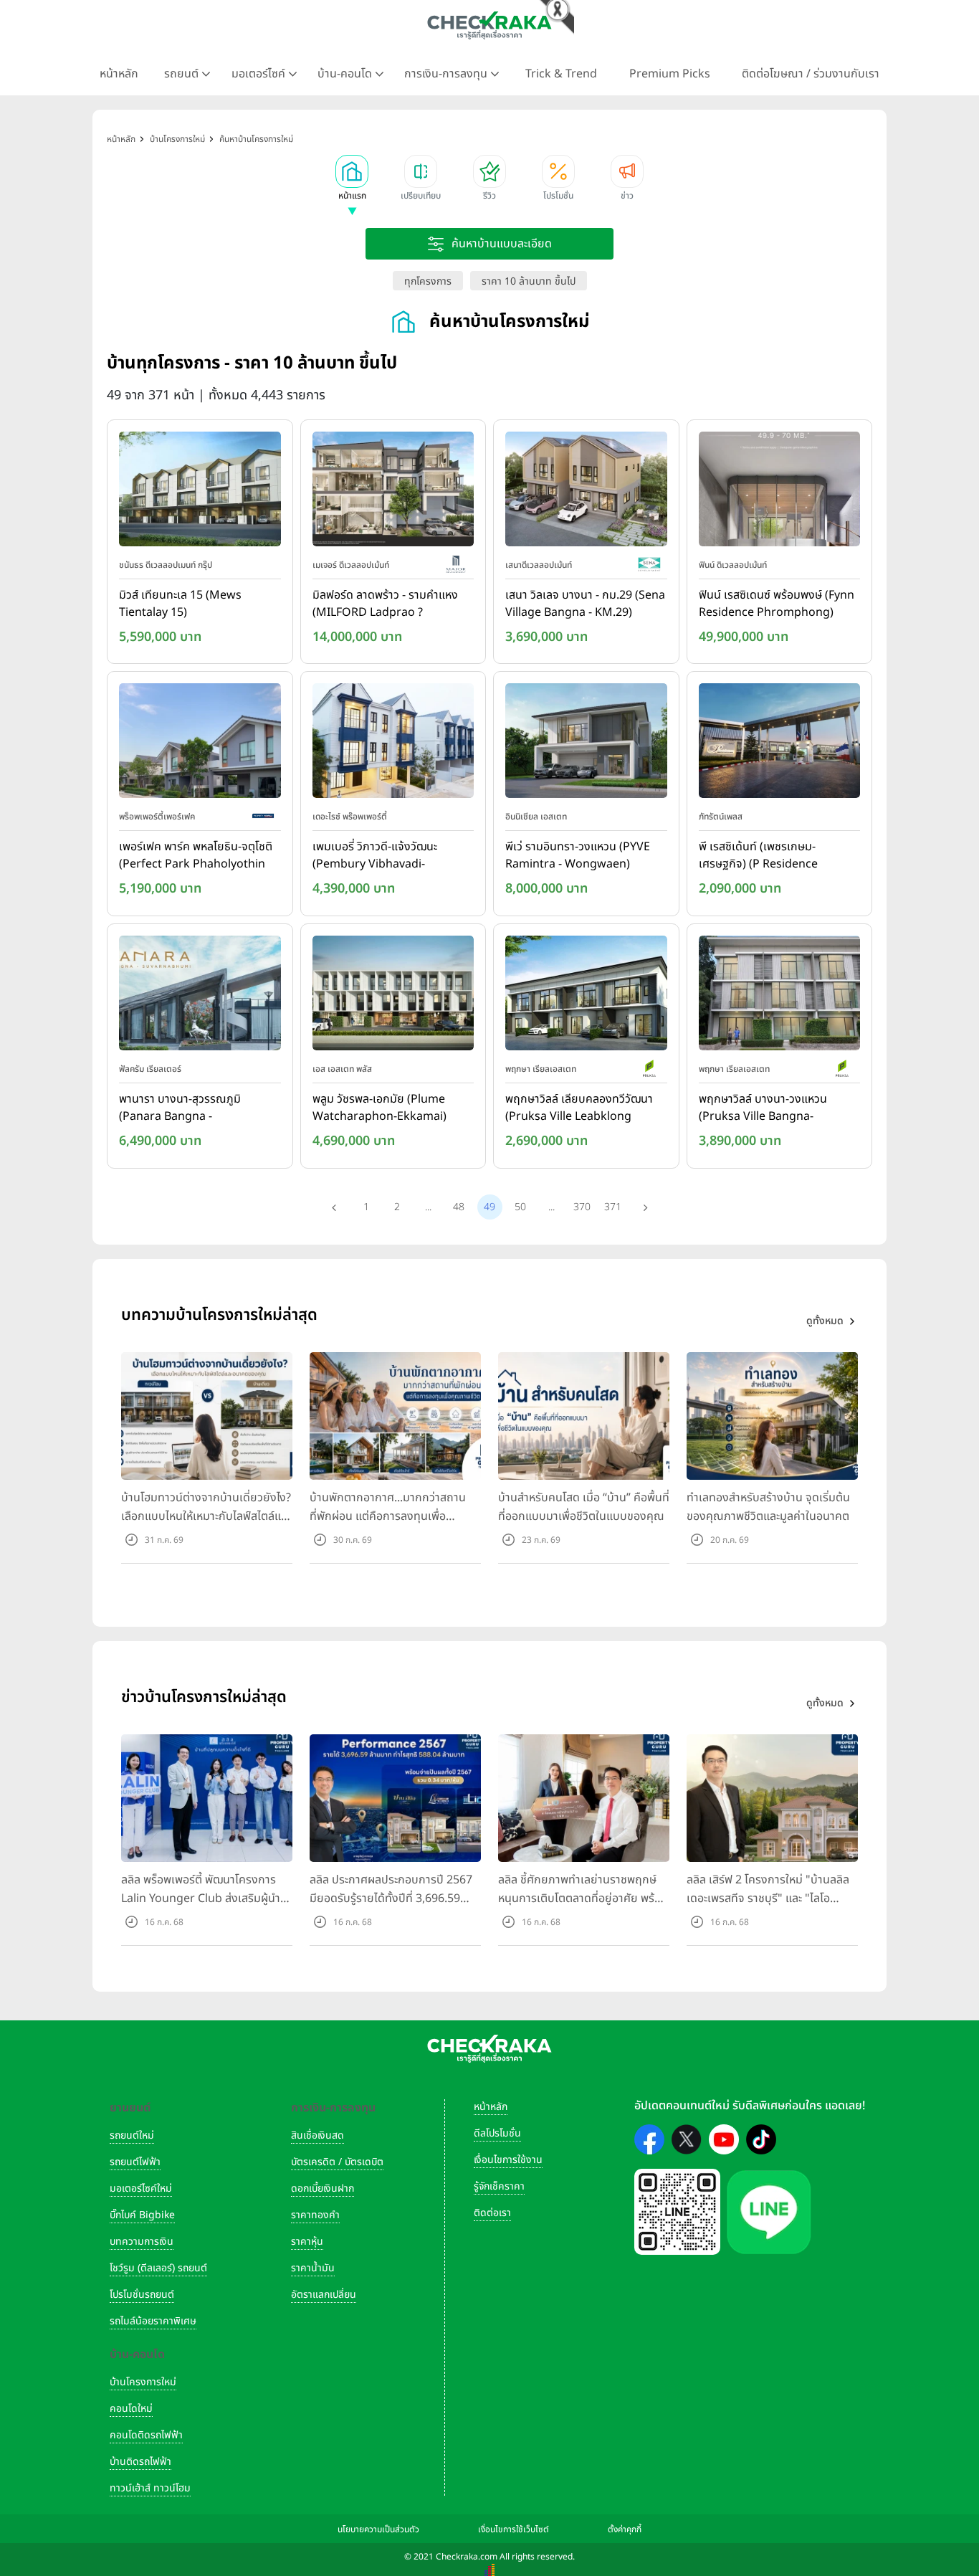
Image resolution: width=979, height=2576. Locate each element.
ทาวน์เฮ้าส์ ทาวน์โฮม (150, 2488)
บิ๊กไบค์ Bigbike (142, 2215)
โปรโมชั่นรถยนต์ (142, 2295)
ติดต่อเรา (492, 2213)
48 (459, 1207)
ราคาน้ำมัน (313, 2268)
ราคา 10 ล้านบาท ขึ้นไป (529, 281)
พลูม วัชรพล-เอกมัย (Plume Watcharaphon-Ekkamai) (379, 1108)
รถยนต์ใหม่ (132, 2135)
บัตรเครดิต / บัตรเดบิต (337, 2162)
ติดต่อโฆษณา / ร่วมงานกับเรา (811, 74)
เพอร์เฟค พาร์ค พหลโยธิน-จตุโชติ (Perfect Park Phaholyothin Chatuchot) (196, 856)
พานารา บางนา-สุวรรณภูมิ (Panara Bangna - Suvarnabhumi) (180, 1108)
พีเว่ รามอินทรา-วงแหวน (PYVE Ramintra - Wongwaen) (578, 855)
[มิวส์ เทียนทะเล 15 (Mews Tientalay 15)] (200, 492)
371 (613, 1207)
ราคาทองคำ (315, 2215)
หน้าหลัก (119, 74)
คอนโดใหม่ (131, 2409)
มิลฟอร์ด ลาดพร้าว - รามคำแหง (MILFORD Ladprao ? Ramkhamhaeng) (385, 604)
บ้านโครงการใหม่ (143, 2382)
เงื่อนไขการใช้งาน (508, 2160)
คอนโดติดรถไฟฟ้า (146, 2435)
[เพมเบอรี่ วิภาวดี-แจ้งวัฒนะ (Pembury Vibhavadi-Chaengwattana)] (393, 744)
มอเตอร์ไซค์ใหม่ (141, 2188)
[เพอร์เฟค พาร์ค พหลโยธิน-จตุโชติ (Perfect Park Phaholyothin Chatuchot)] (200, 744)
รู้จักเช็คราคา (499, 2186)
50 (520, 1207)
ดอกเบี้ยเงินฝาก (323, 2188)
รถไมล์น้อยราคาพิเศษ (153, 2321)
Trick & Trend (561, 74)
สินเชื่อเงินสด (317, 2135)
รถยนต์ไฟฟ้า (135, 2162)
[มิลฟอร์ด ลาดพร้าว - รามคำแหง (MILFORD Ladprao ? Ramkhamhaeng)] (393, 492)
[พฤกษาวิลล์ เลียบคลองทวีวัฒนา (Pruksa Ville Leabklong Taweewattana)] (586, 996)
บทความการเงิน (142, 2242)
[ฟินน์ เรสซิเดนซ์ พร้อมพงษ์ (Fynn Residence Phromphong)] (780, 492)
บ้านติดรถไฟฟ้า (140, 2462)
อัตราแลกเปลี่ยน (324, 2295)
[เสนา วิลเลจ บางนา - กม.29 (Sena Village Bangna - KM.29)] (586, 492)
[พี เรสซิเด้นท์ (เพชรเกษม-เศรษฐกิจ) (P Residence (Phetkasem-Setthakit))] (780, 744)
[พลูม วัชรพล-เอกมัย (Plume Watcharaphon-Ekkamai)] (393, 996)
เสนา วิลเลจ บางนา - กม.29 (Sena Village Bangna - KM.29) (585, 604)
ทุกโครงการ (428, 281)
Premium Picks (670, 74)
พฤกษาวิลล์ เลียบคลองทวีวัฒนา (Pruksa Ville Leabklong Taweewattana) (579, 1108)
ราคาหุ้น (307, 2242)
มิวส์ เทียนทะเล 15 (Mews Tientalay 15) (180, 604)
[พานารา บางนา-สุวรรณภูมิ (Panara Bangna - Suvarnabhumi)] (200, 996)
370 (582, 1207)
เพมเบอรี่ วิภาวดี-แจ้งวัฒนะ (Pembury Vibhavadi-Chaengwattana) (375, 856)
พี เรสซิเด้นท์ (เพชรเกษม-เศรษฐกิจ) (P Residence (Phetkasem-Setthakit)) (761, 856)
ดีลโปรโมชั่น (497, 2133)
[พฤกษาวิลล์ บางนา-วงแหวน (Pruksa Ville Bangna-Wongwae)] (780, 996)
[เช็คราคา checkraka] (489, 25)
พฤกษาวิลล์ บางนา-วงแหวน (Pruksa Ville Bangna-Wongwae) (763, 1108)
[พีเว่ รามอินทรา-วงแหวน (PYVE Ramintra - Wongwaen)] (586, 744)
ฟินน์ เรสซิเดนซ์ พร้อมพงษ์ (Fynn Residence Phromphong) (777, 604)
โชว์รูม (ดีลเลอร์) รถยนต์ (158, 2268)
